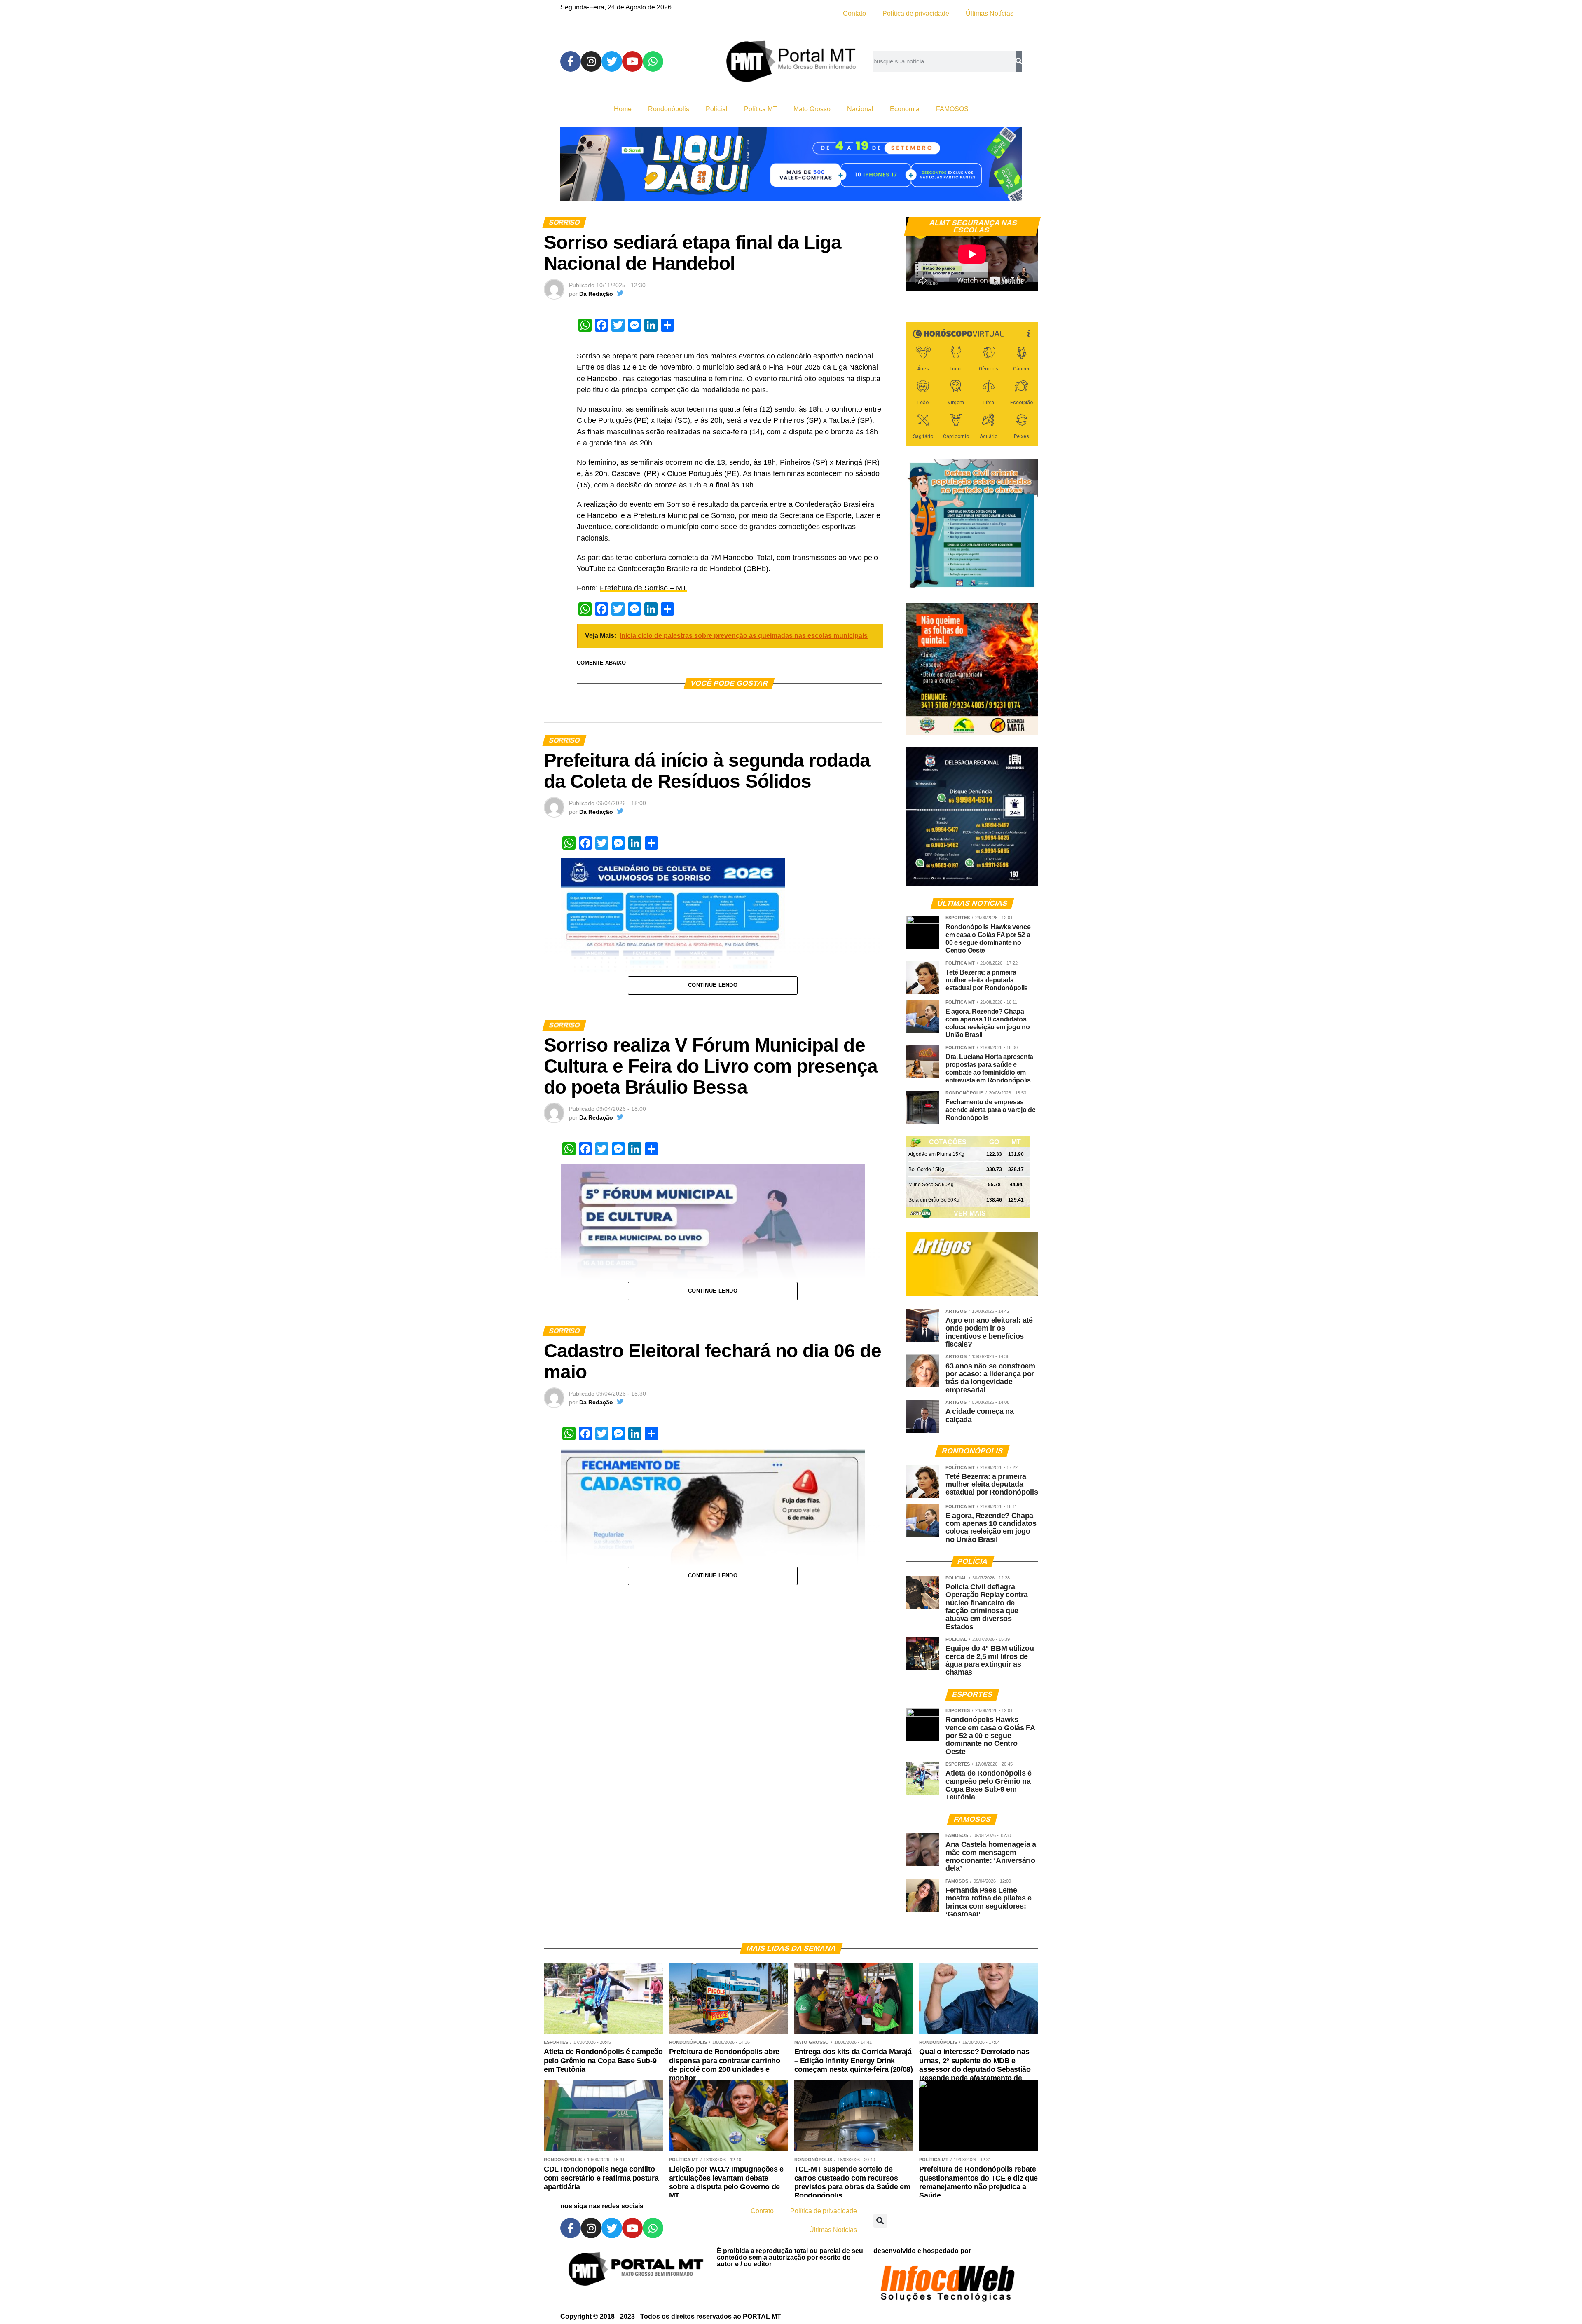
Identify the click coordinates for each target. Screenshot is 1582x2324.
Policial (717, 109)
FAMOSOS (952, 109)
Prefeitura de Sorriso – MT (643, 588)
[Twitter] (612, 61)
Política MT (761, 109)
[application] (972, 254)
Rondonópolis (669, 109)
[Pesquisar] (1019, 61)
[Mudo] (1013, 281)
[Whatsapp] (653, 61)
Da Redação (596, 294)
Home (623, 109)
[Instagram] (591, 61)
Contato (854, 13)
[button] (880, 2221)
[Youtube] (632, 61)
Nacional (860, 109)
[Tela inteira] (1027, 281)
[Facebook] (571, 61)
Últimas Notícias (990, 13)
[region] (791, 164)
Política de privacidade (916, 13)
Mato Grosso (812, 109)
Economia (905, 109)
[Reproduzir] (917, 281)
